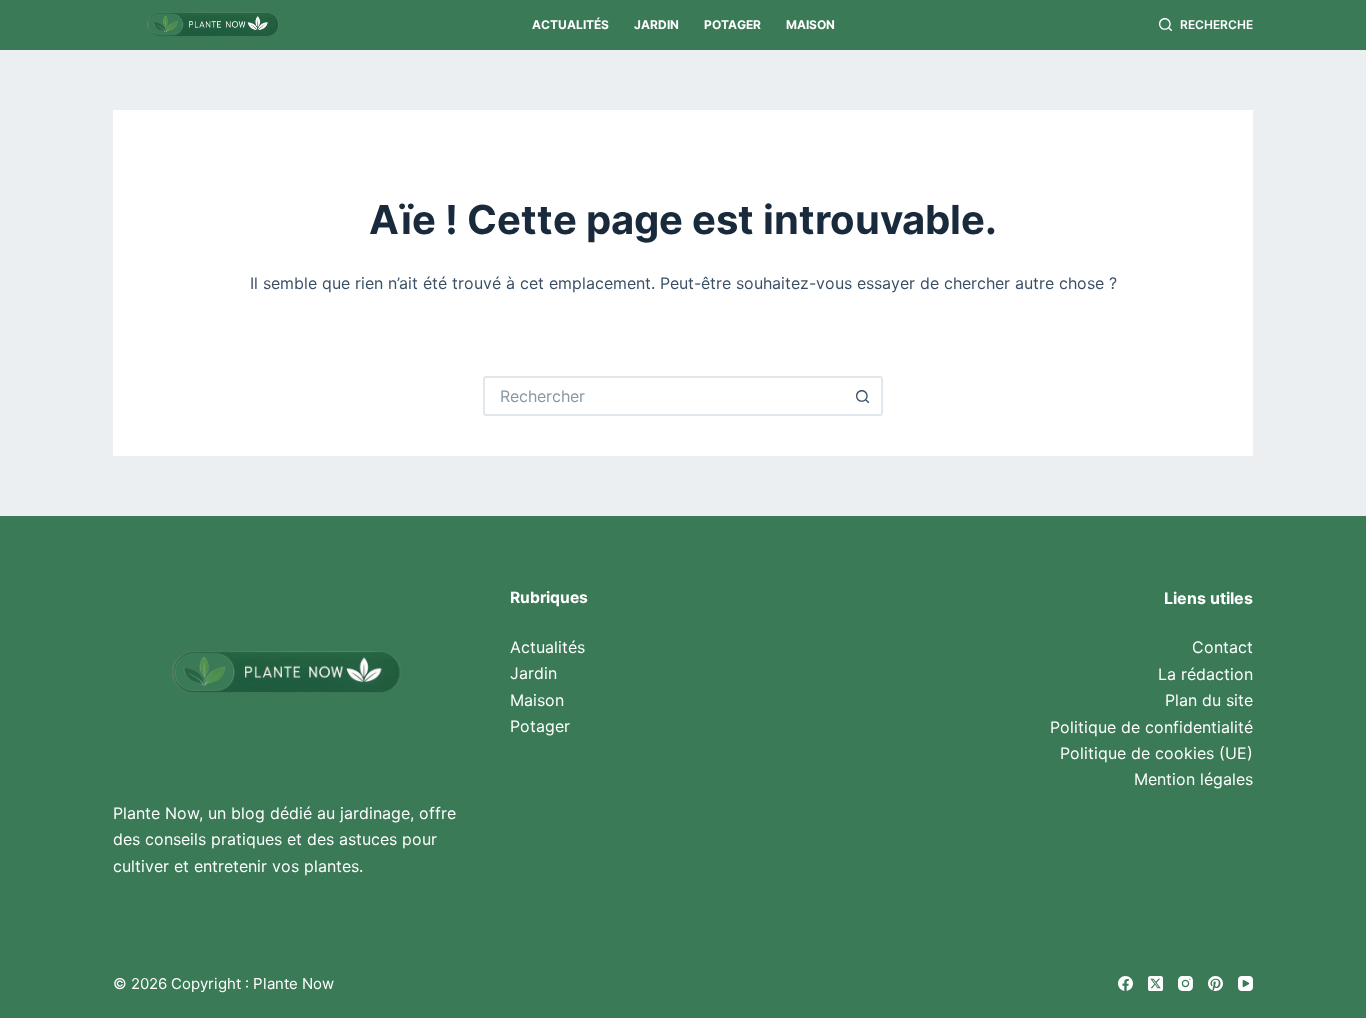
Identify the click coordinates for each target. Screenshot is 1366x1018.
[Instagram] (1185, 983)
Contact (1222, 647)
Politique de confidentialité (1151, 727)
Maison (810, 24)
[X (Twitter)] (1155, 983)
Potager (732, 24)
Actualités (570, 24)
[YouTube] (1245, 983)
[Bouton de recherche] (863, 396)
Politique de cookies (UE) (1156, 753)
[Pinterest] (1215, 983)
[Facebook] (1125, 983)
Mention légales (1193, 779)
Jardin (656, 24)
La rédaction (1205, 674)
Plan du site (1209, 700)
